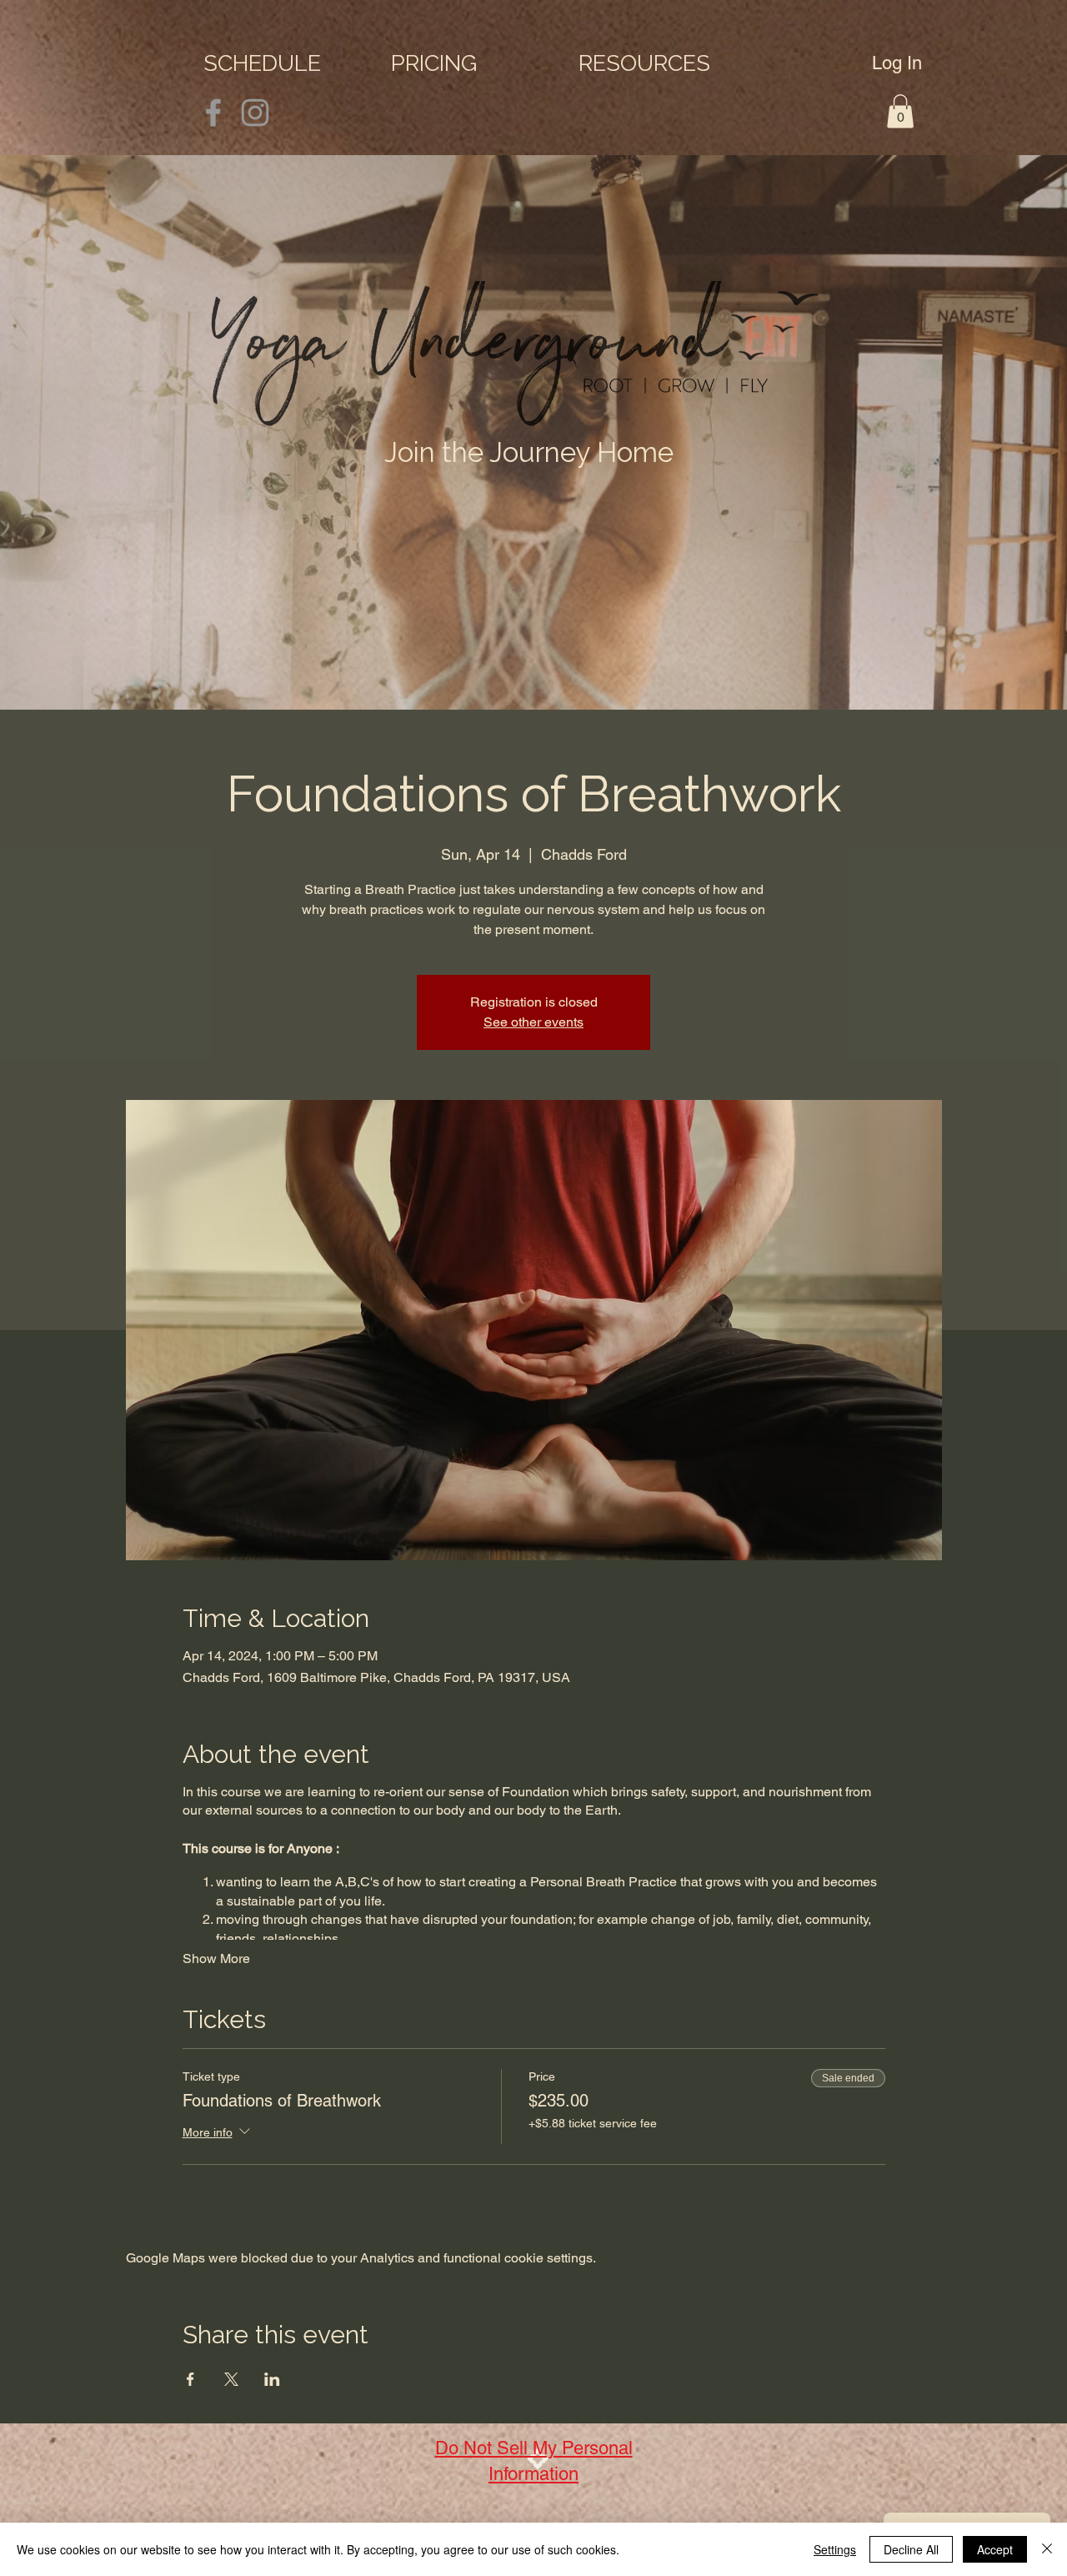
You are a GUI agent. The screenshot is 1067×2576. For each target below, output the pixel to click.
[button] (664, 63)
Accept (995, 2549)
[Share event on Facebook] (190, 2379)
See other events (533, 1022)
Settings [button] (835, 2549)
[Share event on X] (231, 2379)
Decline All (911, 2549)
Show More (216, 1958)
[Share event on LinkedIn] (272, 2379)
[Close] (1047, 2549)
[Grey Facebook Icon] (213, 113)
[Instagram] (255, 113)
